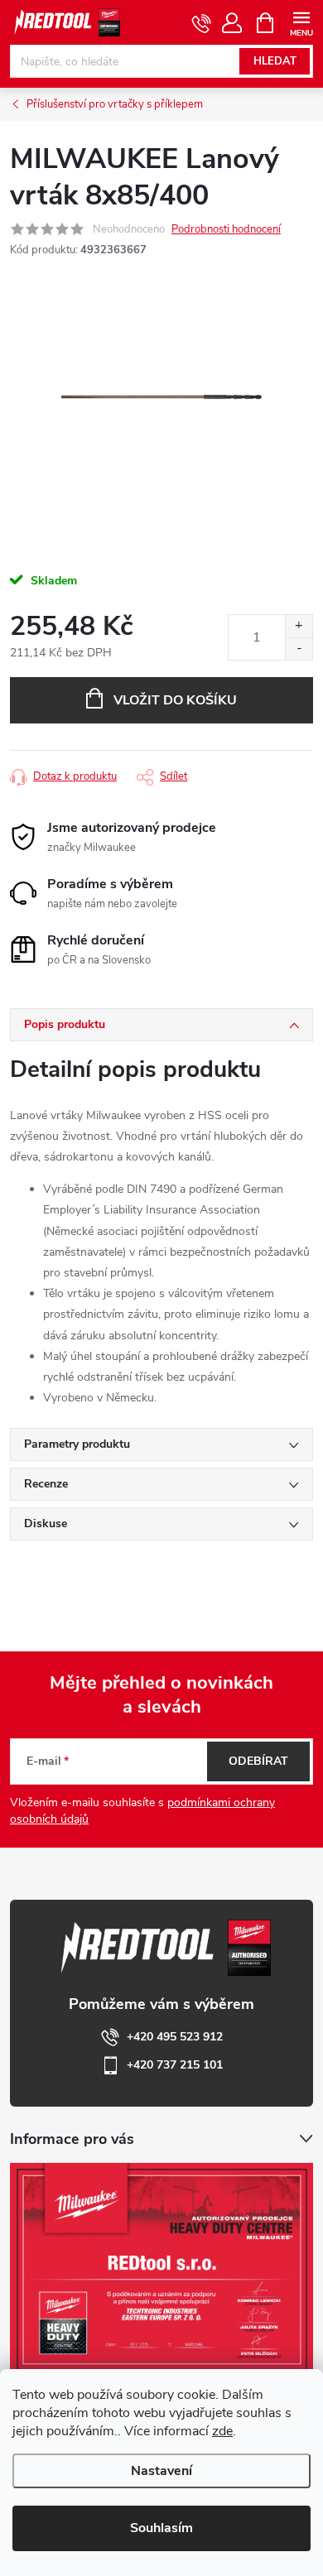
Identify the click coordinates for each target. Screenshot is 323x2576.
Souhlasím (161, 2528)
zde (222, 2431)
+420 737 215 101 (175, 2065)
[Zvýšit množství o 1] (299, 626)
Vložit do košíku (175, 700)
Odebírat (258, 1761)
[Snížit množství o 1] (299, 649)
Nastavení (161, 2471)
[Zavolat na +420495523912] (202, 23)
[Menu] (301, 22)
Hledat (275, 61)
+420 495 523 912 (175, 2037)
